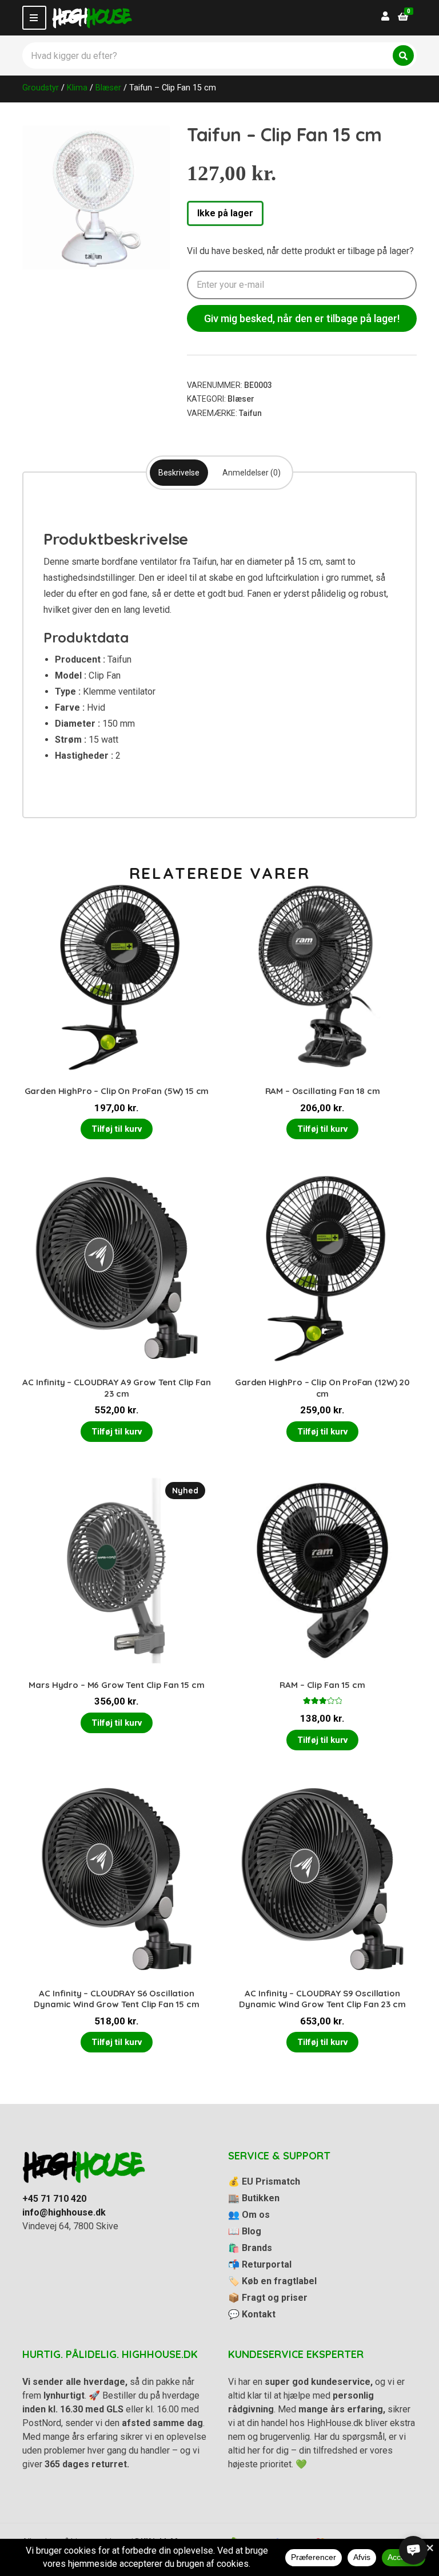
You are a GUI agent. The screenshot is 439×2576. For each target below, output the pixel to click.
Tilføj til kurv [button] (117, 1129)
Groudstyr (41, 88)
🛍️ (250, 2248)
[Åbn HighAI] (413, 2550)
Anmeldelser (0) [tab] (252, 473)
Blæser (108, 88)
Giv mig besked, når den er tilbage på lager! (302, 318)
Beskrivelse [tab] (179, 473)
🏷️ (272, 2281)
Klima (77, 88)
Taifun (250, 413)
